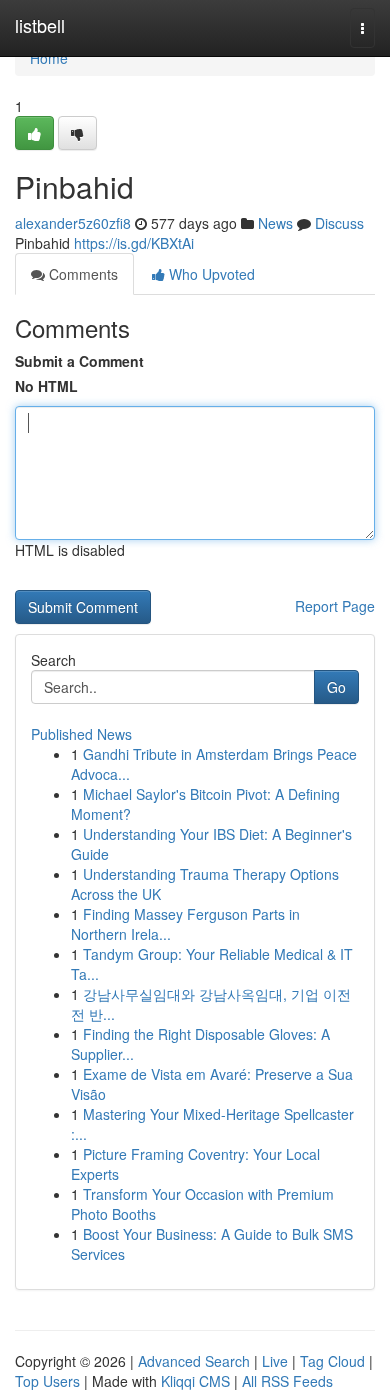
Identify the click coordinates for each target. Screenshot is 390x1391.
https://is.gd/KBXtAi (134, 243)
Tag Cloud (332, 1361)
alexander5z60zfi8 (73, 223)
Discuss (339, 223)
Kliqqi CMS (195, 1381)
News (275, 223)
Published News (81, 734)
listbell (40, 25)
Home (49, 58)
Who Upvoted (210, 274)
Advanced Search (194, 1361)
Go (336, 687)
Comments (81, 274)
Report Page (335, 606)
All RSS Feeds (287, 1381)
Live (275, 1361)
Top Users (47, 1381)
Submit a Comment (79, 361)
